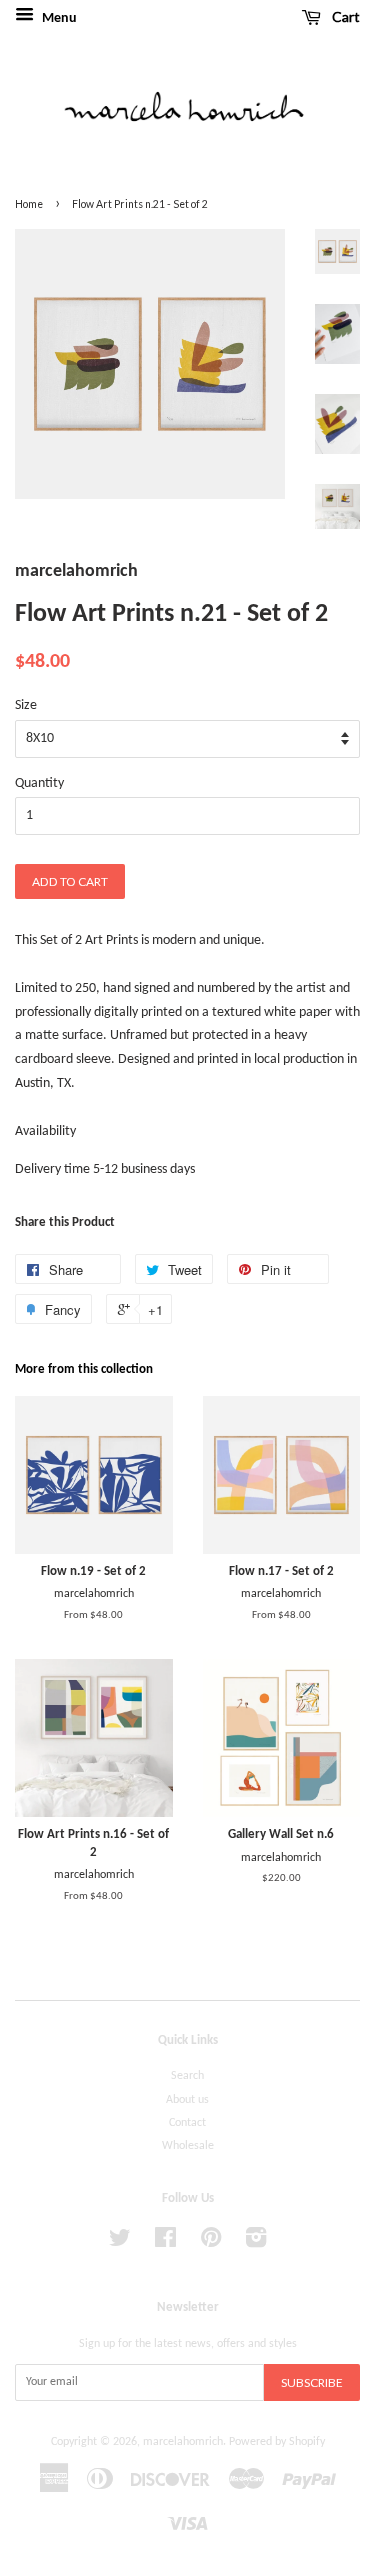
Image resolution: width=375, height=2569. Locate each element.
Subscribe (312, 2382)
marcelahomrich (183, 2442)
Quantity (39, 783)
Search (187, 2076)
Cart (344, 16)
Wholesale (188, 2146)
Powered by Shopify (277, 2442)
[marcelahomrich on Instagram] (256, 2243)
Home (29, 204)
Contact (187, 2123)
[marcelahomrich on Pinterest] (211, 2243)
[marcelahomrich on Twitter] (120, 2243)
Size (26, 705)
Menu (58, 18)
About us (187, 2100)
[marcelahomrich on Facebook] (165, 2243)
